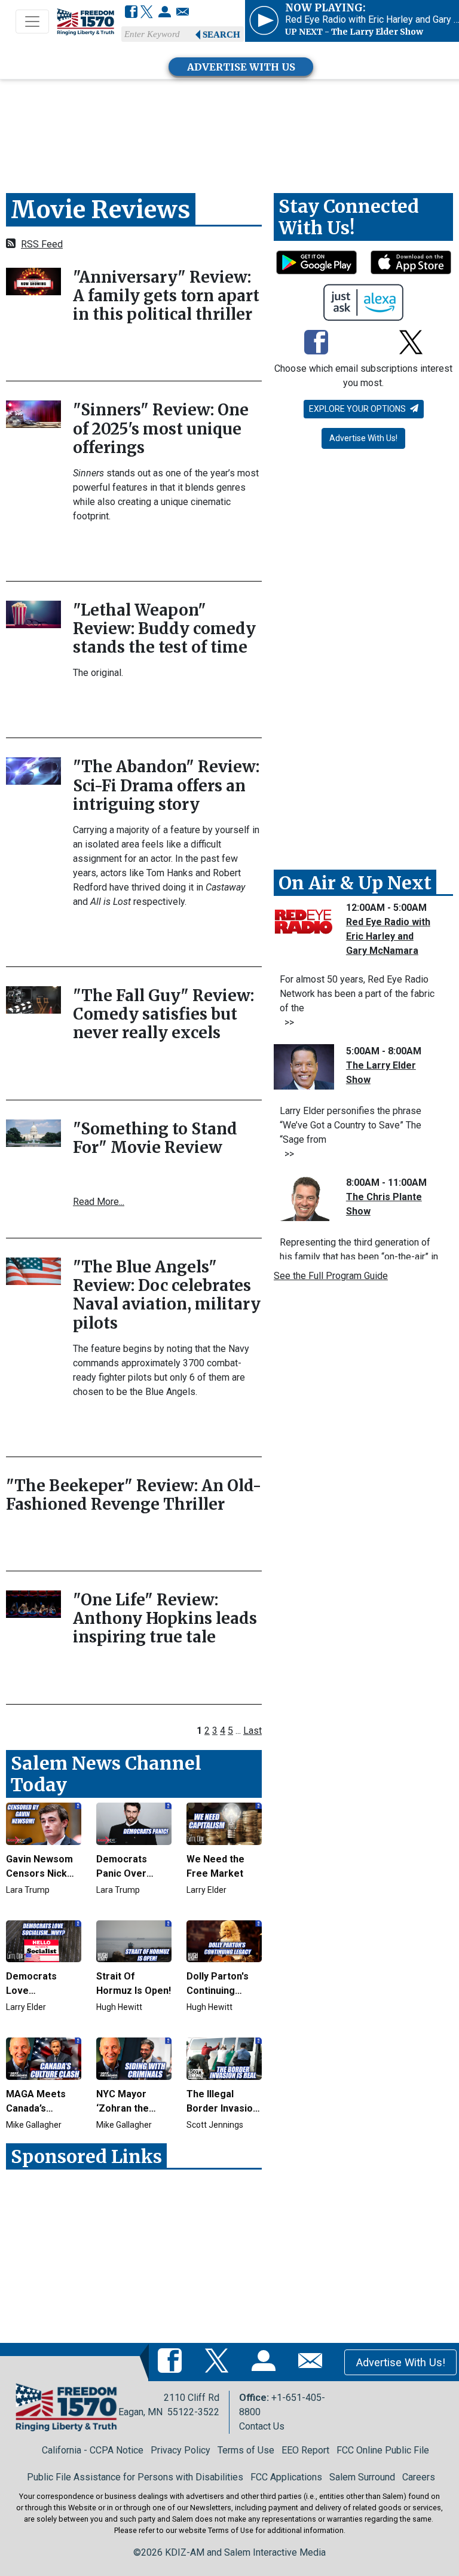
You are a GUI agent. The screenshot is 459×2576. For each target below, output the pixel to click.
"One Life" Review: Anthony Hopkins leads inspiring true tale (165, 1618)
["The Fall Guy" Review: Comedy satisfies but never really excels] (33, 999)
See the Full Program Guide (331, 1276)
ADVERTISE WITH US (241, 67)
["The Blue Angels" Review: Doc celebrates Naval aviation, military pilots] (33, 1270)
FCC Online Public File (383, 2450)
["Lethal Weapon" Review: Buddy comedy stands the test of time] (33, 614)
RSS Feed (42, 244)
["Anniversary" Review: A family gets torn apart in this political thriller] (33, 281)
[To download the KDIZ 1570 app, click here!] (316, 262)
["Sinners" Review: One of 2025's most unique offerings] (33, 414)
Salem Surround (362, 2477)
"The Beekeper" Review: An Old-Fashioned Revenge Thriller (134, 1495)
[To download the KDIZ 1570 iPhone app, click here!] (411, 262)
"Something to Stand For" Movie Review (155, 1138)
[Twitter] (147, 13)
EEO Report (305, 2450)
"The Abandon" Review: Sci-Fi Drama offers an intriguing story (166, 785)
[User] (165, 13)
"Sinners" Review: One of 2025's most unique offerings (161, 428)
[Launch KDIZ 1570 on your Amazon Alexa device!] (364, 302)
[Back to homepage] (85, 22)
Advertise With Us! (363, 438)
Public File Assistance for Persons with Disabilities (135, 2477)
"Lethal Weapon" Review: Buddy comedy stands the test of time (164, 628)
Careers (419, 2477)
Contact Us (262, 2426)
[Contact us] (183, 13)
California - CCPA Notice (93, 2450)
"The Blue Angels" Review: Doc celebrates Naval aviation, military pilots (167, 1295)
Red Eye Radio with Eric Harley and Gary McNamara (388, 936)
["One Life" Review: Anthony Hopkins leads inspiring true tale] (33, 1603)
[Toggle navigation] (32, 22)
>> (287, 1022)
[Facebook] (131, 13)
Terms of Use (246, 2450)
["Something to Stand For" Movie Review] (33, 1132)
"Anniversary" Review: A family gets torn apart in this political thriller (166, 296)
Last (253, 1731)
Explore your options (358, 409)
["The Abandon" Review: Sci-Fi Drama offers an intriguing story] (33, 771)
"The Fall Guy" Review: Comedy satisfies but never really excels (163, 1014)
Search (221, 35)
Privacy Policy (180, 2450)
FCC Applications (286, 2477)
